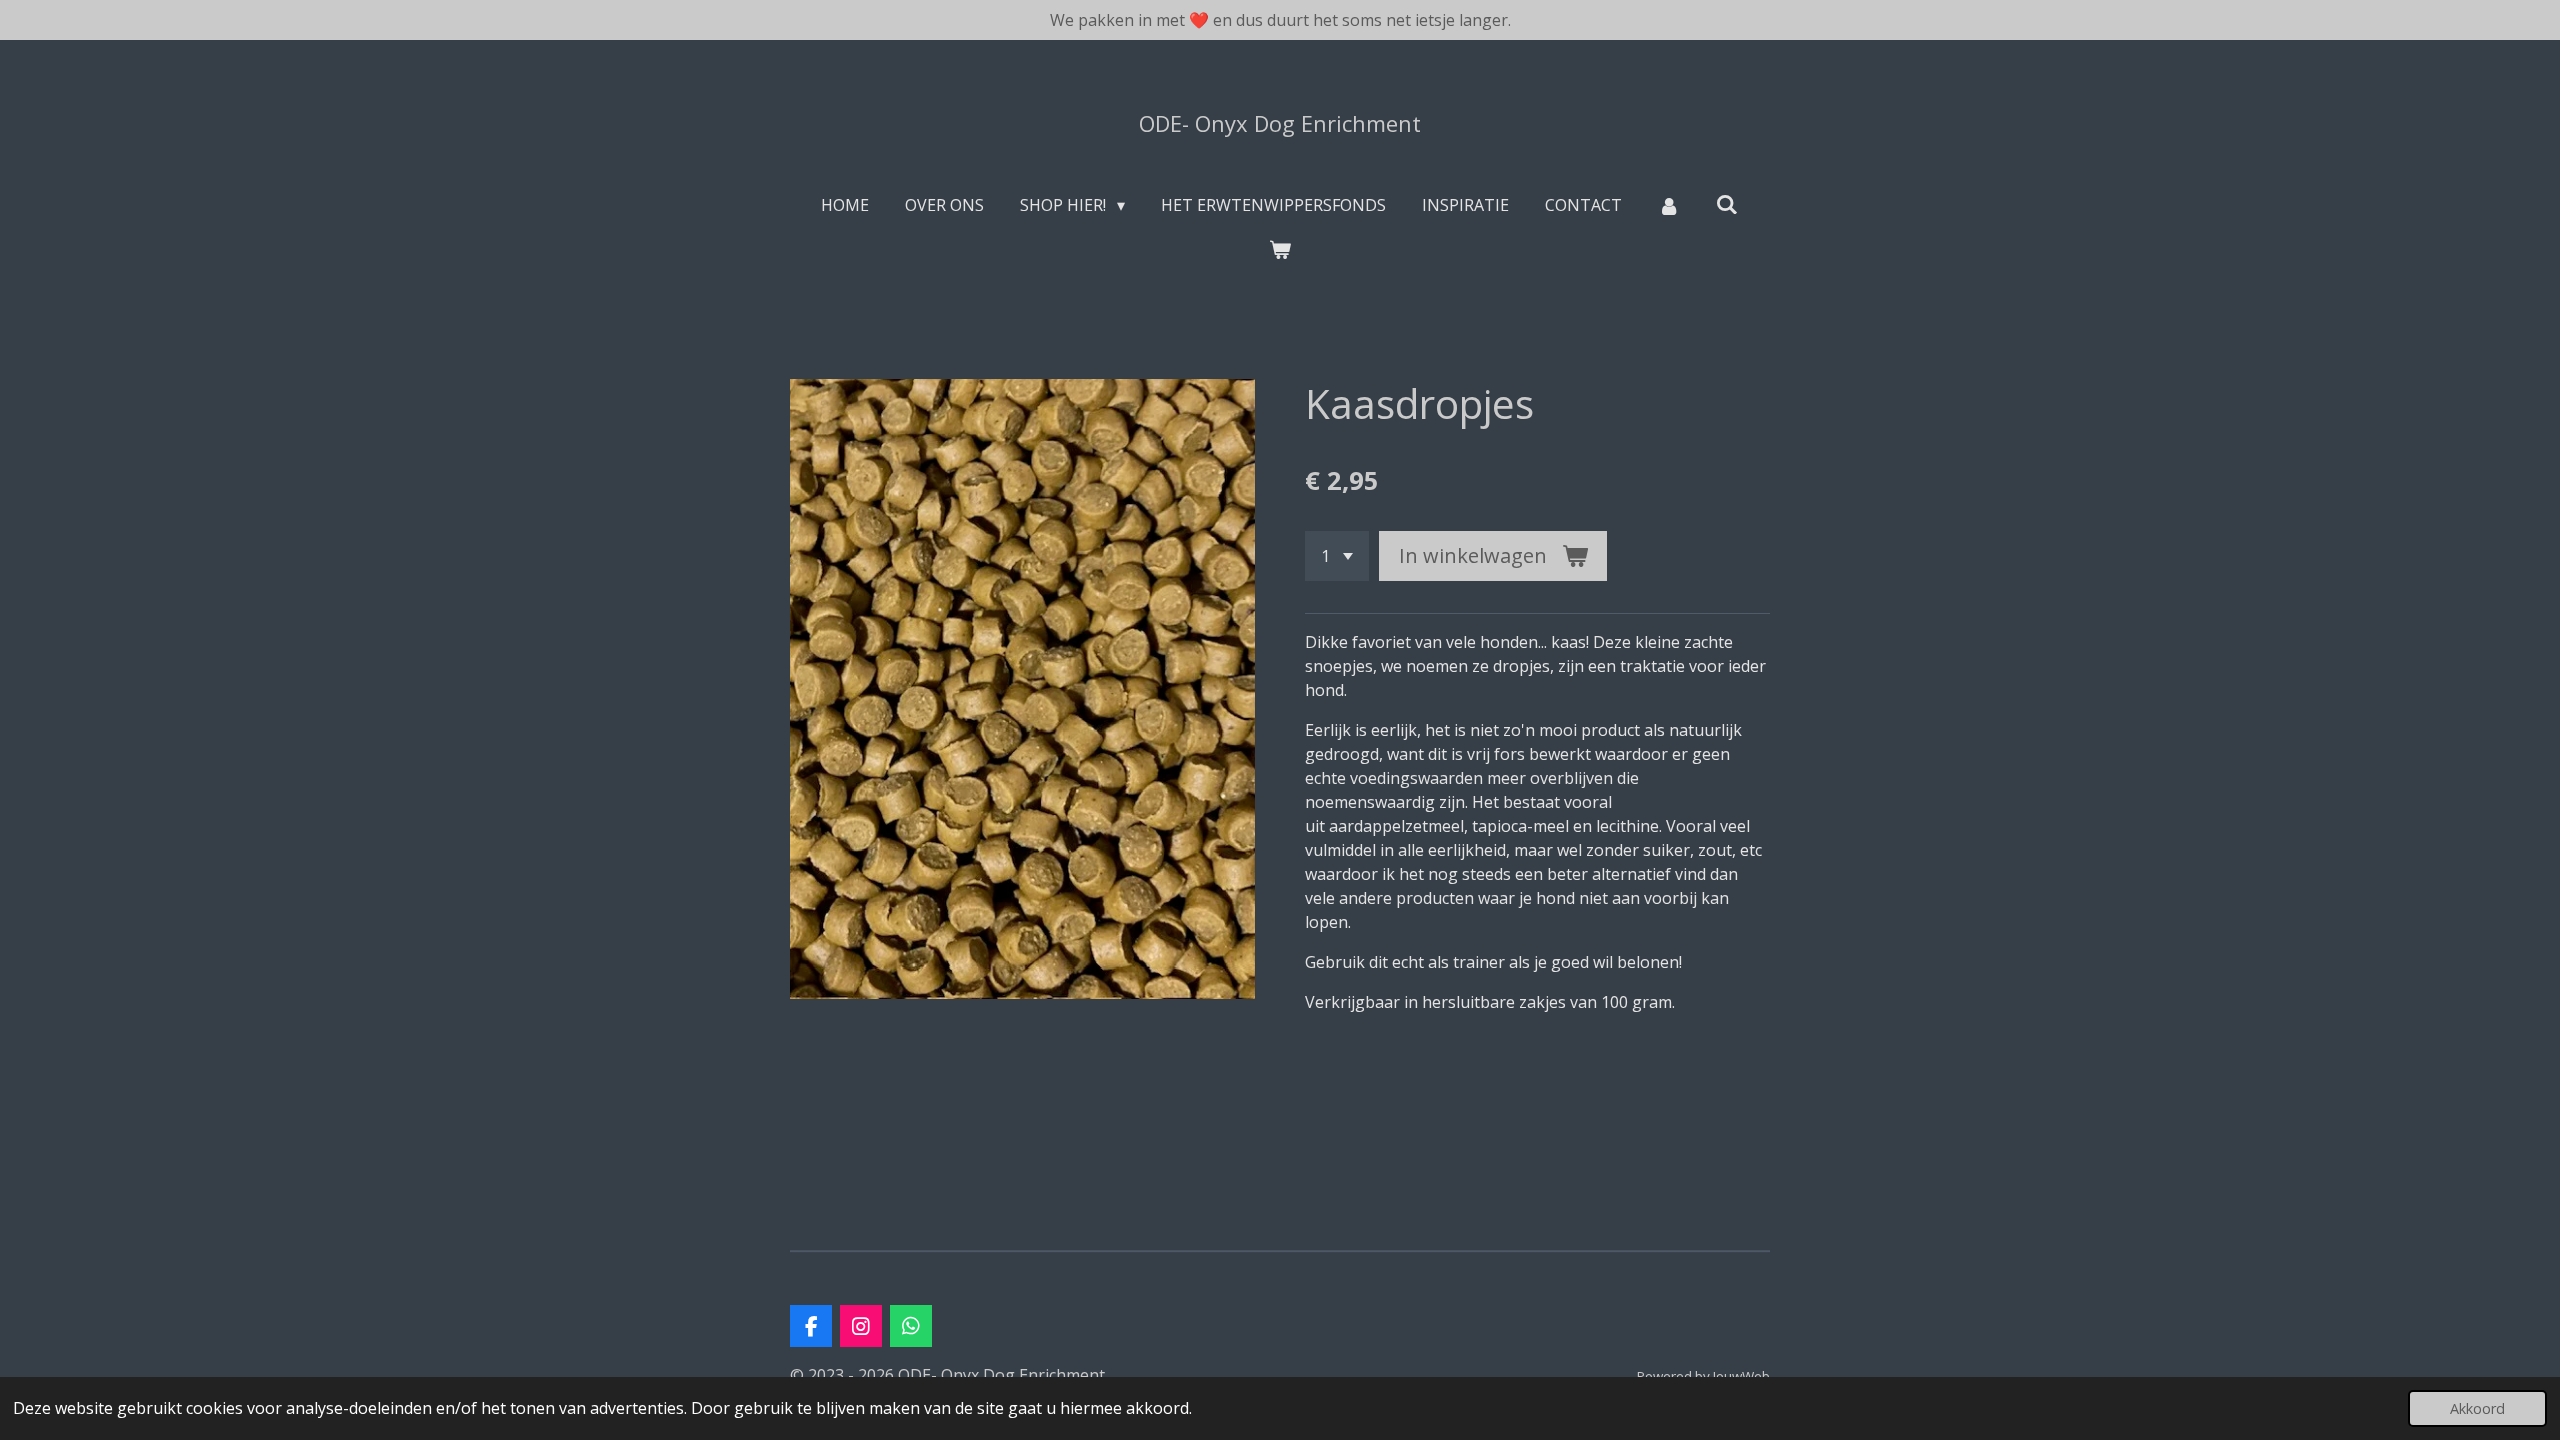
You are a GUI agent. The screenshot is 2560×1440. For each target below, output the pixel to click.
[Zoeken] (1727, 204)
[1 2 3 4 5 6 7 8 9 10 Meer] (1337, 556)
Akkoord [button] (2477, 1408)
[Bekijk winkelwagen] (1280, 249)
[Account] (1669, 205)
